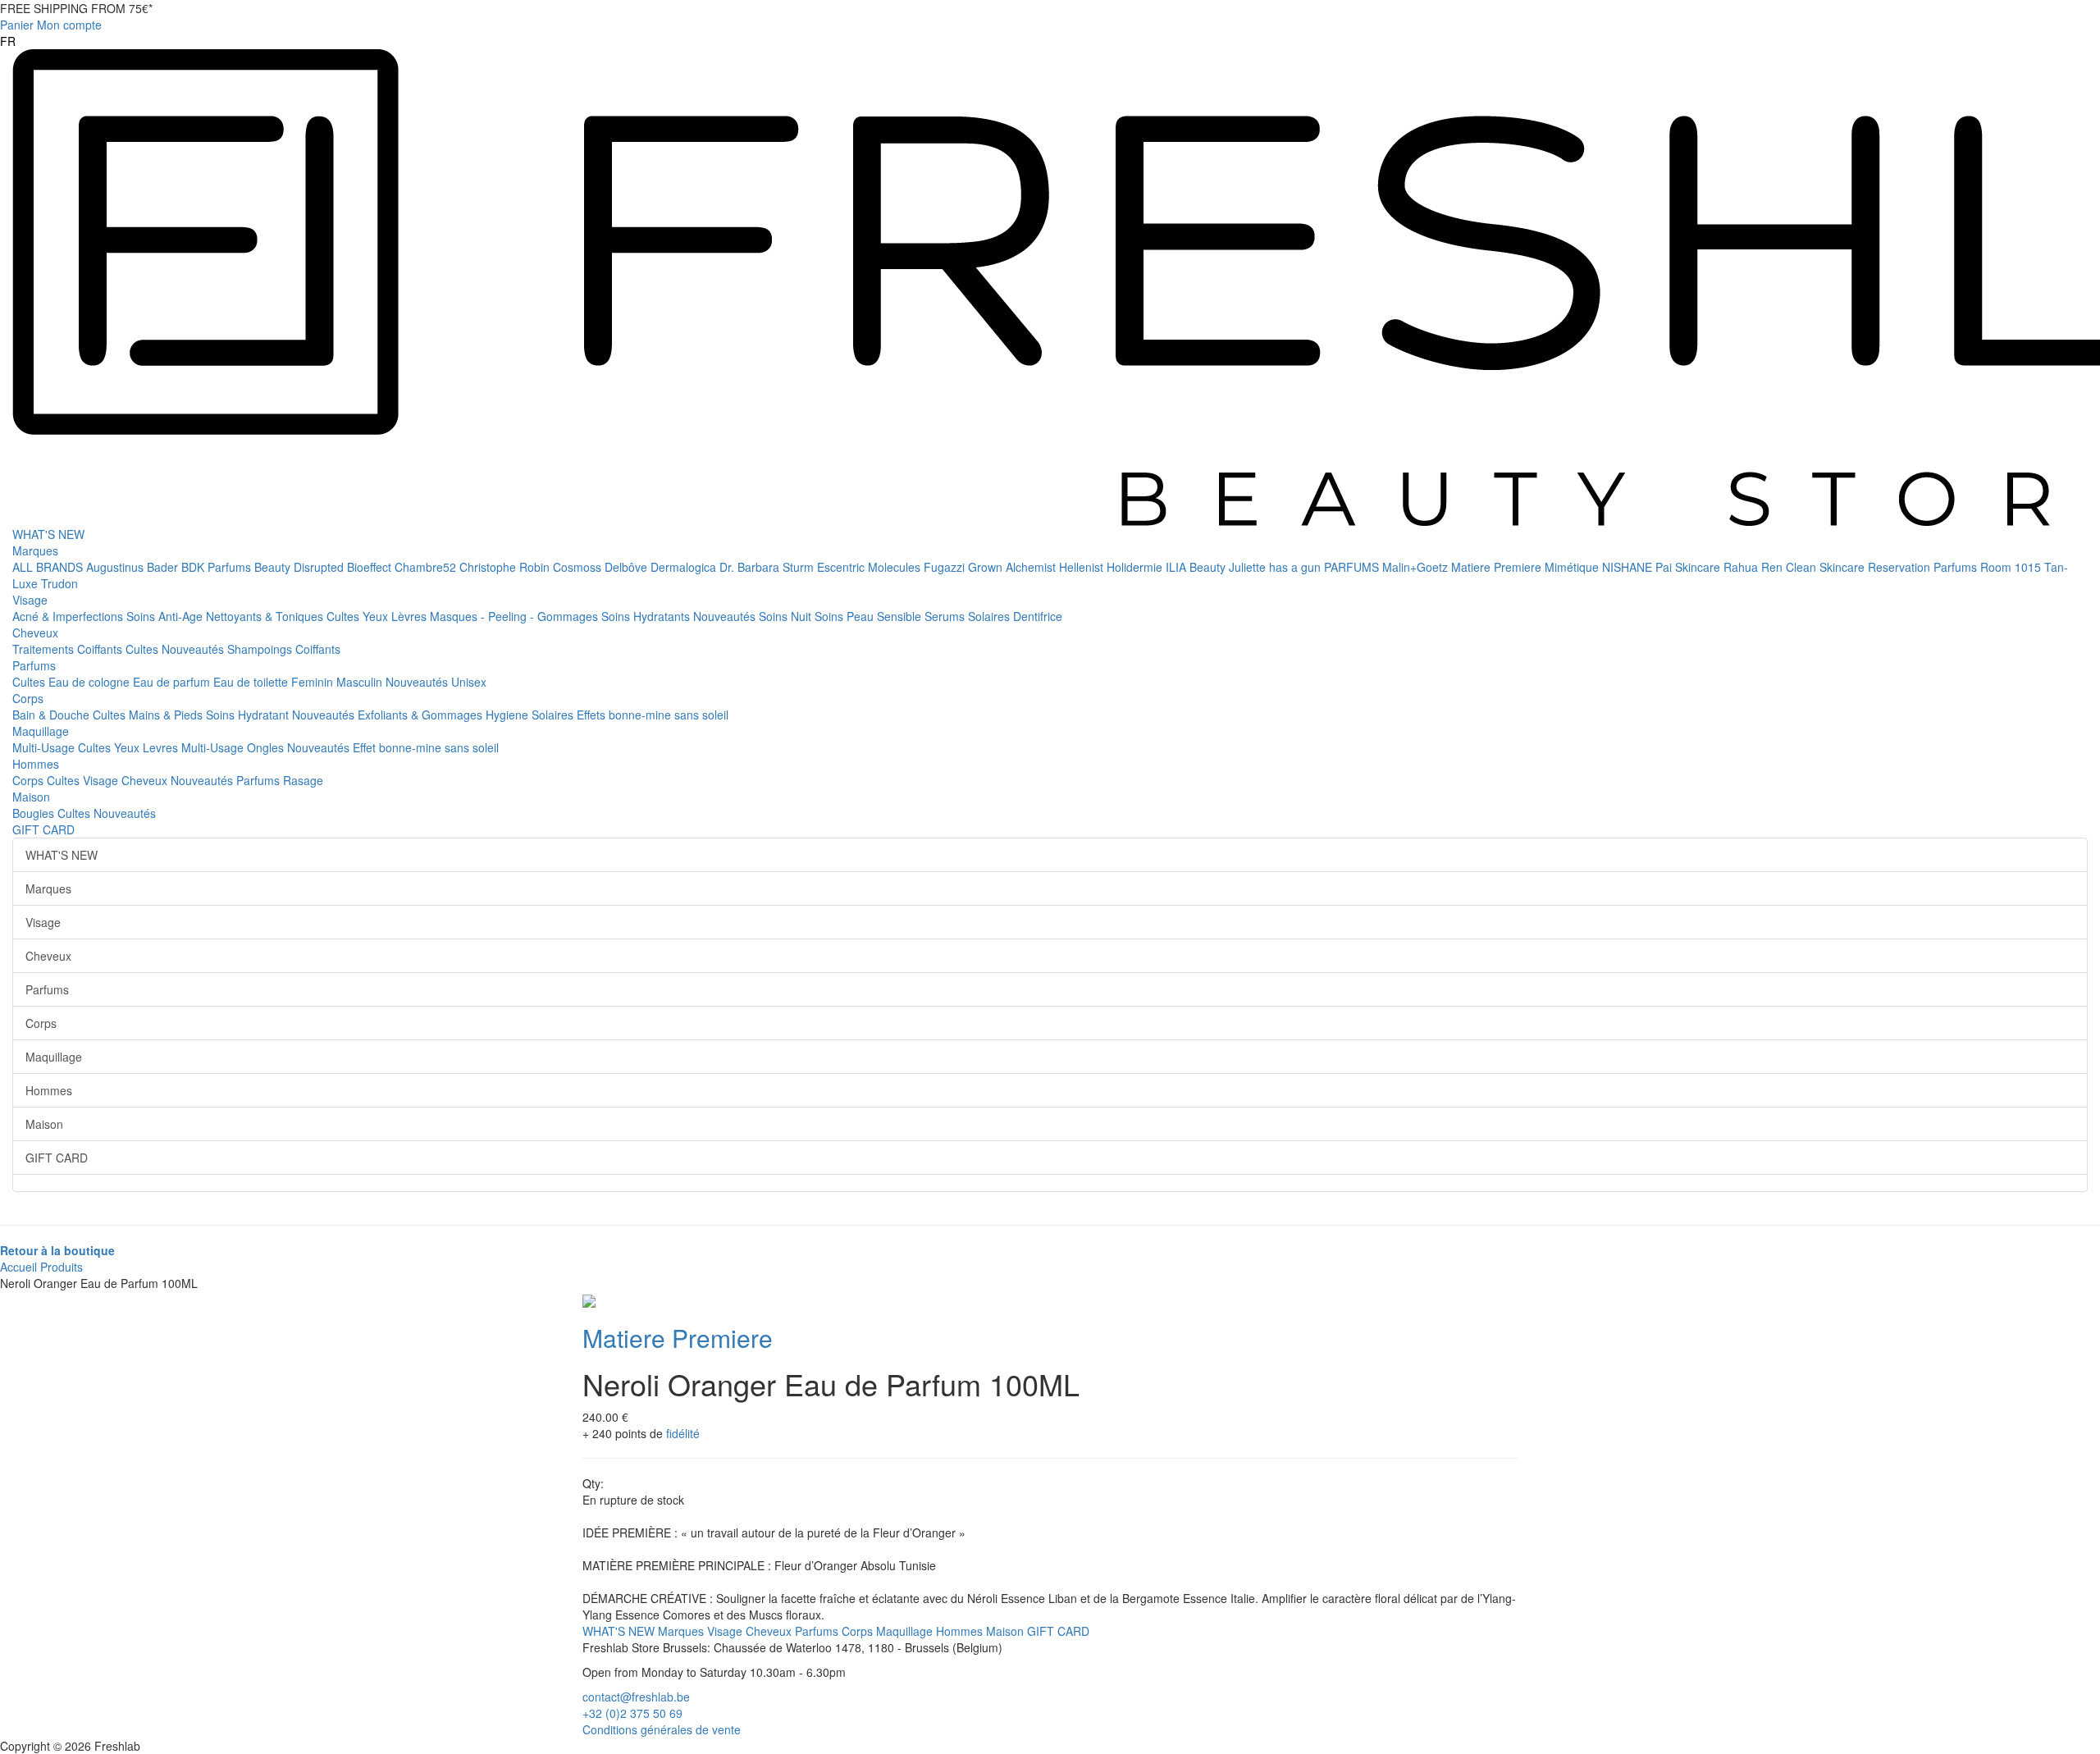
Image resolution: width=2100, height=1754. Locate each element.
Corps (28, 698)
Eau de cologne (91, 682)
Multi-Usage (45, 747)
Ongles (267, 747)
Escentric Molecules (870, 567)
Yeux (377, 616)
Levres (162, 747)
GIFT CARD (43, 829)
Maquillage (41, 731)
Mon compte (69, 25)
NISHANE (1629, 567)
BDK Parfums (218, 567)
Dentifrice (1038, 616)
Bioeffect (371, 567)
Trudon (59, 583)
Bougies (35, 813)
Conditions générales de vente (662, 1729)
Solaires (991, 616)
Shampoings (261, 649)
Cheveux (35, 633)
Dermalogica (685, 567)
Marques (35, 550)
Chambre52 (427, 567)
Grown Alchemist (1013, 567)
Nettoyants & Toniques (266, 616)
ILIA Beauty (1197, 567)
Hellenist (1083, 567)
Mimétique (1573, 567)
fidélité (683, 1433)
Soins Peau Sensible (870, 616)
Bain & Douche (52, 715)
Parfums (34, 665)
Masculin (361, 682)
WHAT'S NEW (48, 534)
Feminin (314, 682)
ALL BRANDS (49, 567)
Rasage (303, 780)
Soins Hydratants (647, 616)
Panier (17, 25)
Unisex (469, 682)
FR (8, 41)
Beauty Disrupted (301, 567)
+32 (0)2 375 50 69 (632, 1713)
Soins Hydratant (249, 715)
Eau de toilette (252, 682)
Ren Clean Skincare (1815, 567)
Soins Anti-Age (166, 616)
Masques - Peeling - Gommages (516, 616)
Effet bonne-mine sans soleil (426, 747)
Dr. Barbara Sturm (768, 567)
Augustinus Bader (134, 567)
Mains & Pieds (167, 715)
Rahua (1742, 567)
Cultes (345, 616)
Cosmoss (579, 567)
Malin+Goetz (1417, 567)
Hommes (36, 764)
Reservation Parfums (1924, 567)
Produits (62, 1267)
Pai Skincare (1689, 567)
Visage (30, 600)
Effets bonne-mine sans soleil (653, 715)
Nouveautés (726, 616)
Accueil (18, 1267)
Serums (946, 616)
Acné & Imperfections (69, 616)
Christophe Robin (506, 567)
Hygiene (509, 715)
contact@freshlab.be (636, 1697)
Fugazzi (946, 567)
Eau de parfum (173, 682)
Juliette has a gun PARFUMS (1306, 567)
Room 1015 (2012, 567)
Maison (31, 797)
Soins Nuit (787, 616)
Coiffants (101, 649)
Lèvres (411, 616)
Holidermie (1136, 567)
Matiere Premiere (1498, 567)
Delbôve (628, 567)
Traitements (45, 649)
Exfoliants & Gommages (422, 715)
